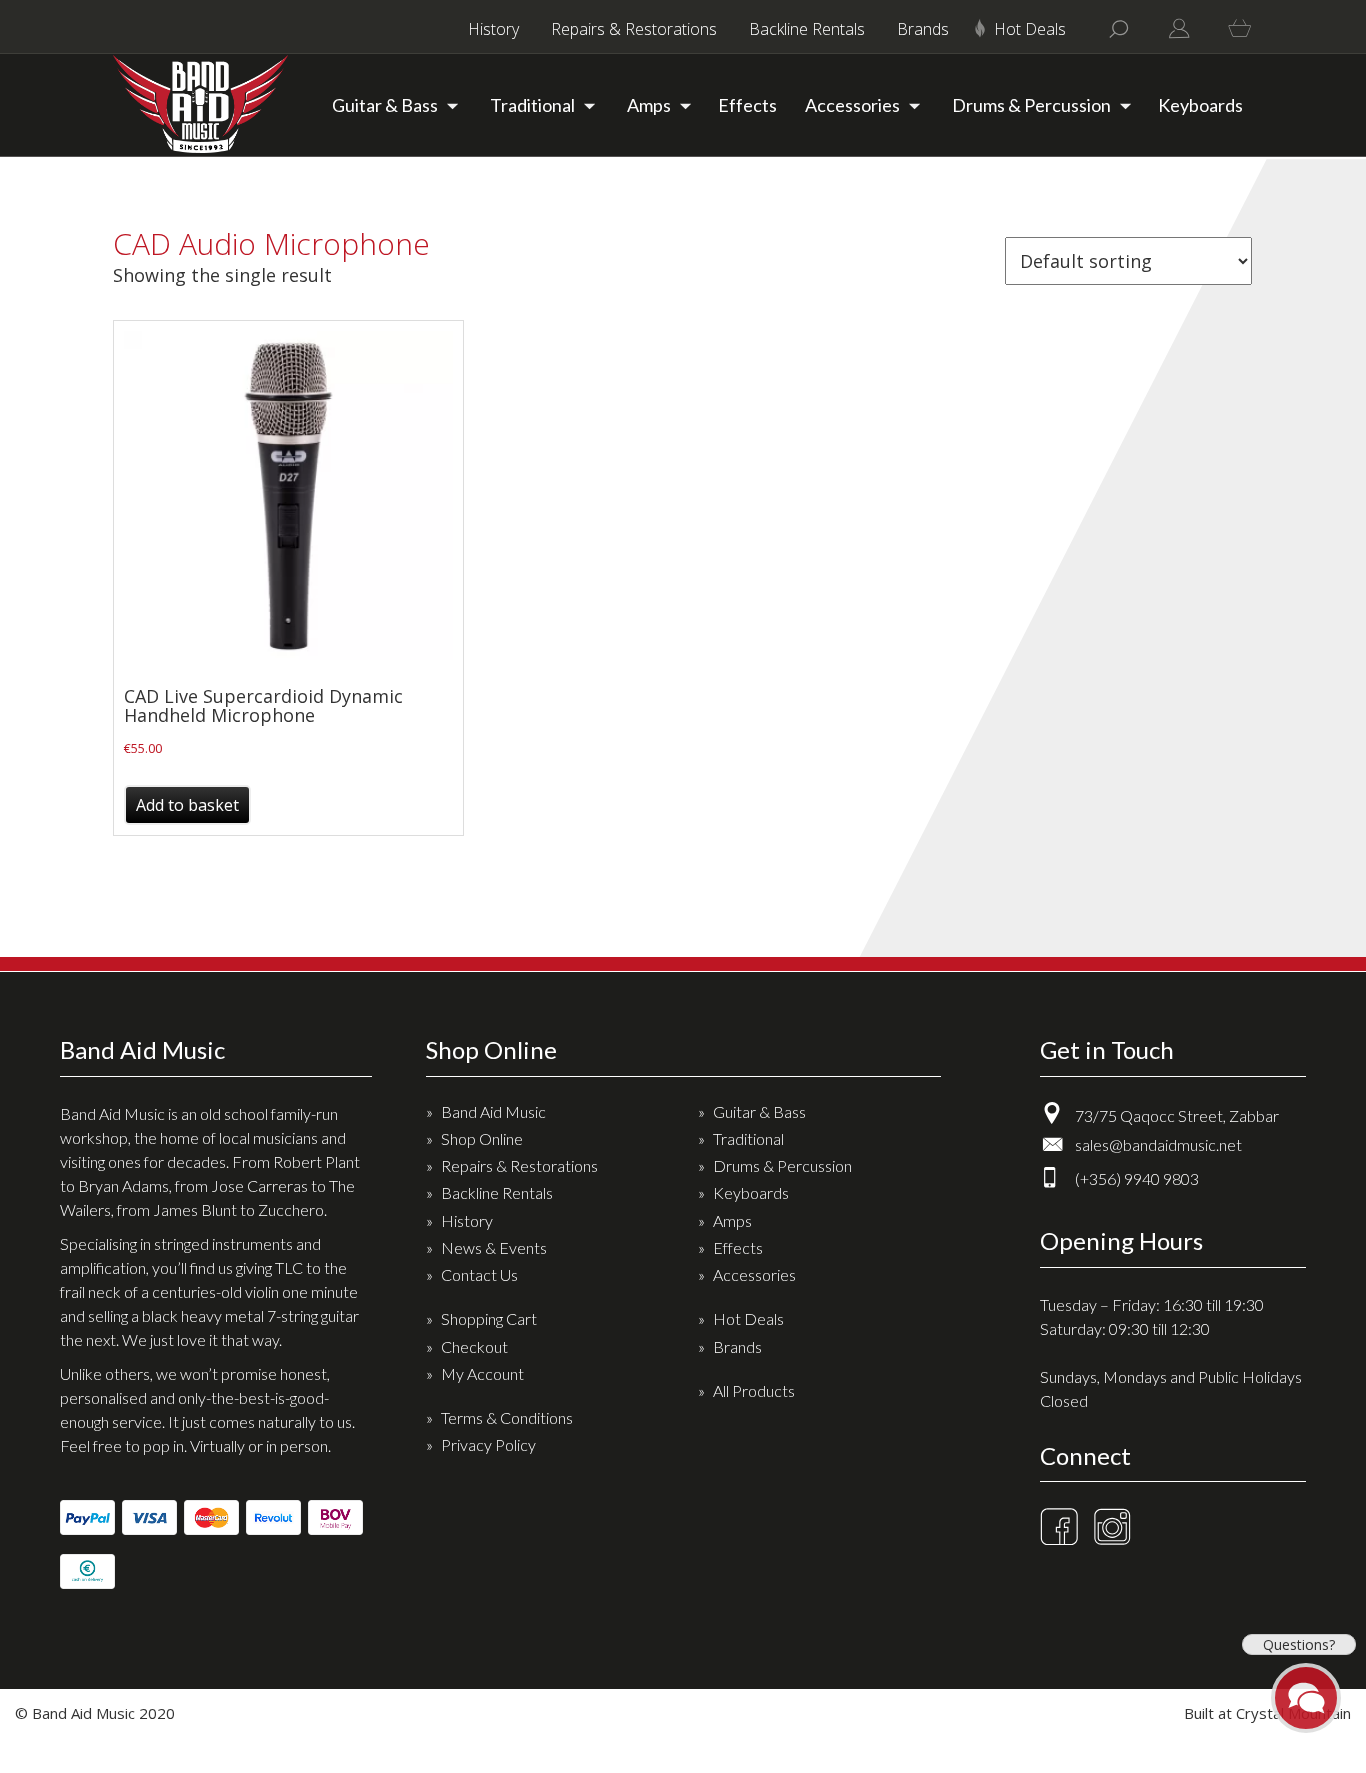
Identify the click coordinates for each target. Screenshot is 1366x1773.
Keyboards (1200, 105)
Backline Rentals (807, 29)
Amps (649, 105)
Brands (923, 29)
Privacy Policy (488, 1444)
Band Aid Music (493, 1111)
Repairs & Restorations (634, 29)
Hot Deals (1030, 29)
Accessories (852, 105)
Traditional (532, 105)
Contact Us (479, 1274)
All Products (754, 1390)
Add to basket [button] (187, 805)
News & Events (494, 1247)
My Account (482, 1373)
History (493, 29)
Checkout (474, 1346)
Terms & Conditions (507, 1417)
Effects (747, 105)
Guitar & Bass (385, 105)
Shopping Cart (489, 1318)
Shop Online (482, 1138)
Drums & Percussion (1031, 105)
